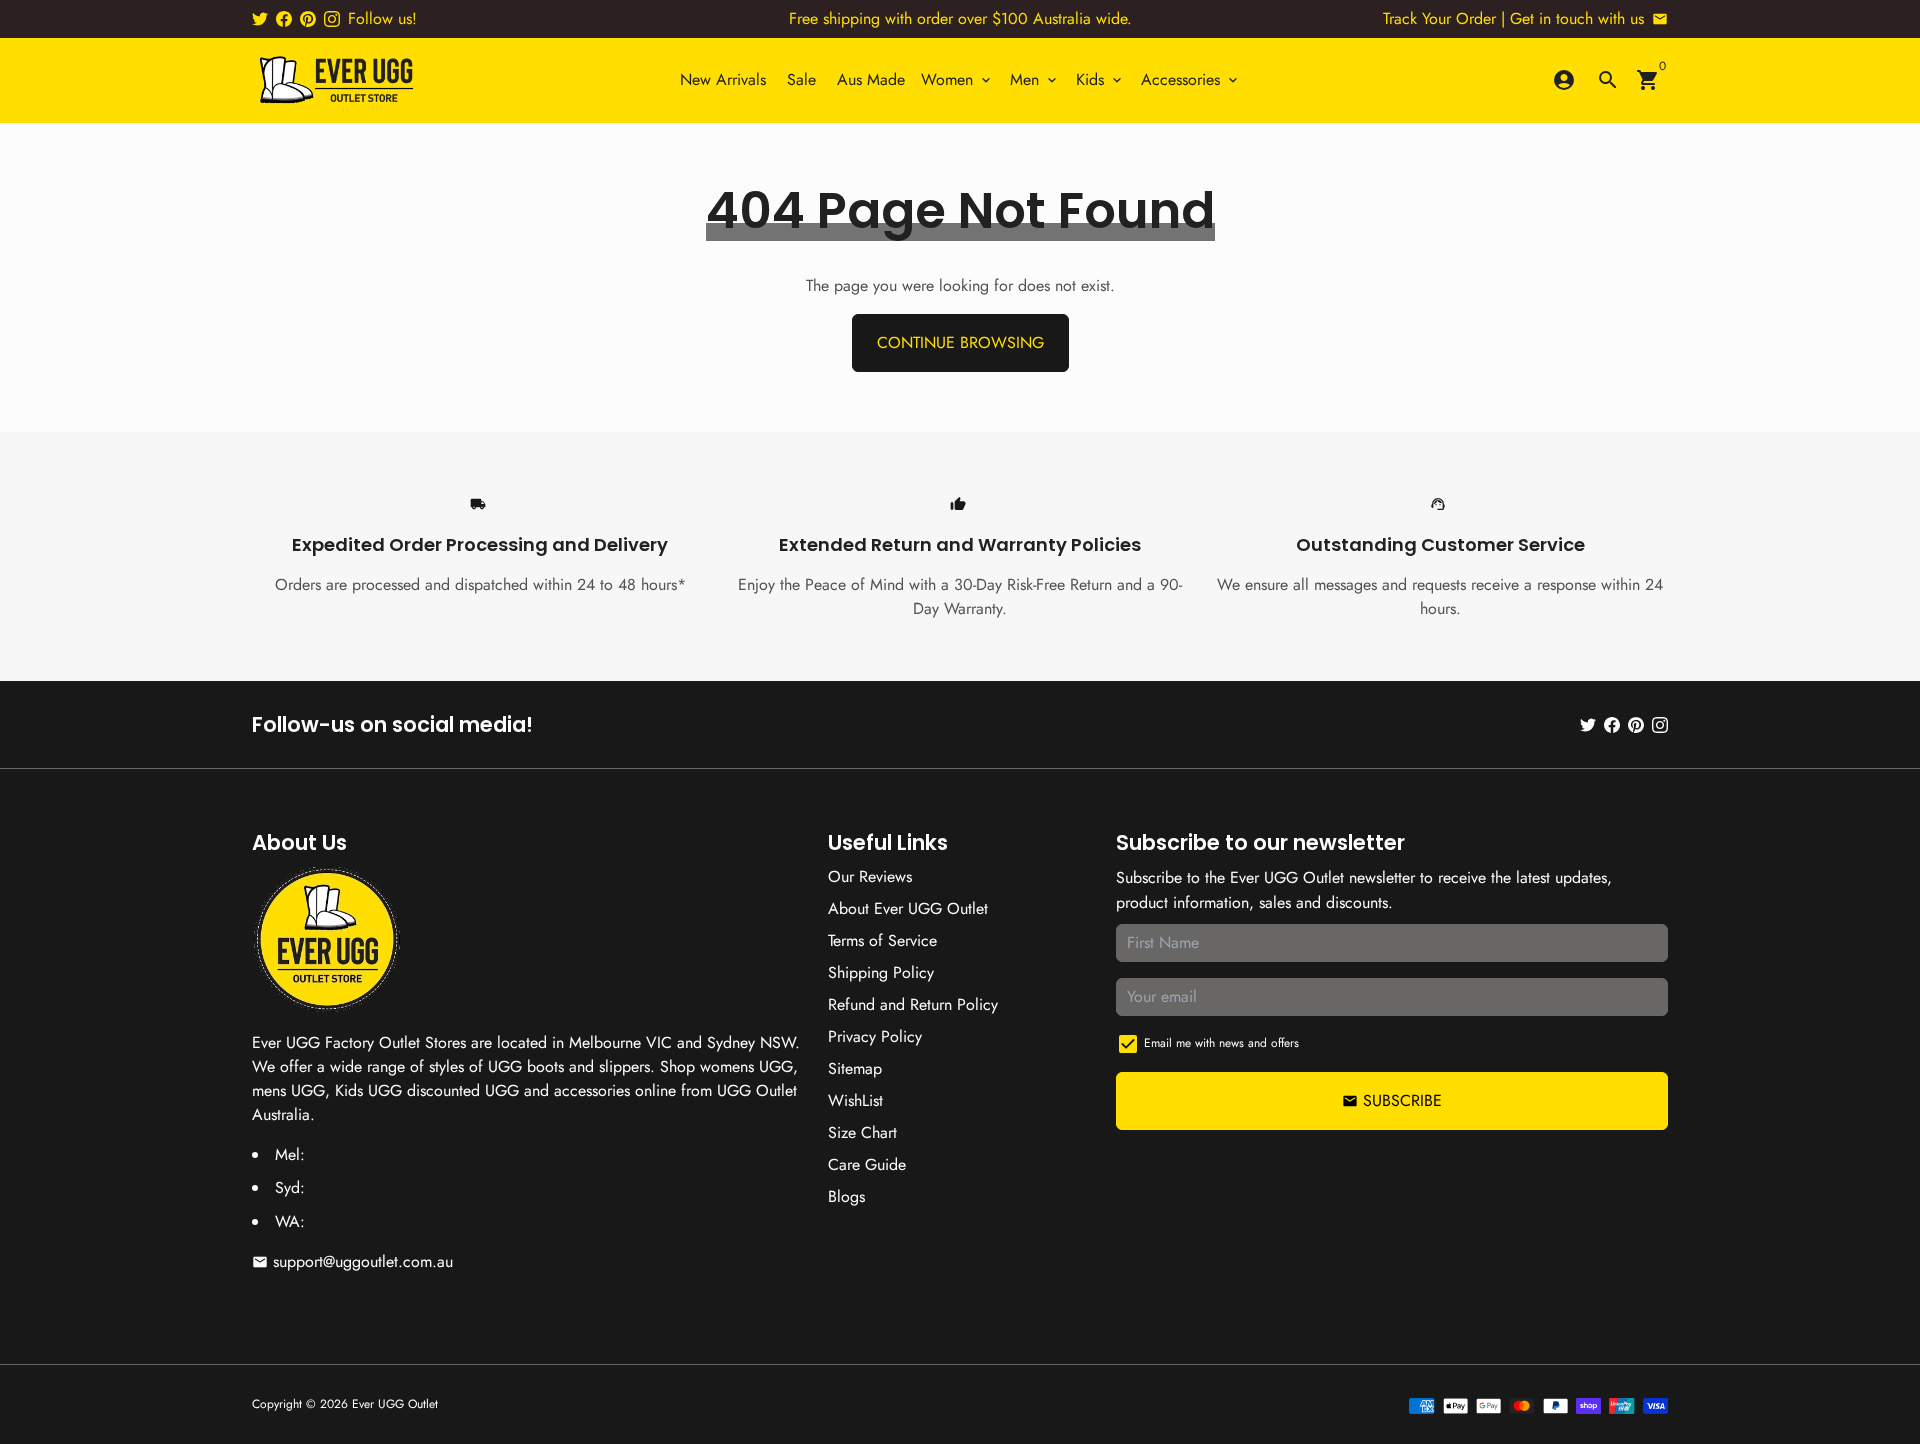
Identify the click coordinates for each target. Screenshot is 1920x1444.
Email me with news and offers (1221, 1043)
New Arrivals (723, 79)
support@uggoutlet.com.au (352, 1261)
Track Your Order (1439, 18)
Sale (801, 79)
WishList (855, 1100)
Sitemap (855, 1068)
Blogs (846, 1196)
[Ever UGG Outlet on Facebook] (284, 18)
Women (957, 79)
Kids (1100, 79)
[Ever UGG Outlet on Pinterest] (308, 18)
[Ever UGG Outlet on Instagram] (332, 18)
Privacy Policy (875, 1036)
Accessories (1191, 79)
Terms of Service (882, 940)
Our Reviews (870, 876)
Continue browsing (960, 342)
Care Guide (867, 1164)
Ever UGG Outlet (395, 1404)
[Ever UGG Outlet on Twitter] (260, 18)
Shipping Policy (881, 972)
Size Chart (862, 1132)
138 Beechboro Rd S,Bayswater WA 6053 (451, 1221)
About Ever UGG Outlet (908, 908)
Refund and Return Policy (913, 1004)
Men (1035, 79)
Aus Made (871, 79)
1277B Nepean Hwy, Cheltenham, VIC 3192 (458, 1154)
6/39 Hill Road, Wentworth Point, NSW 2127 (464, 1187)
